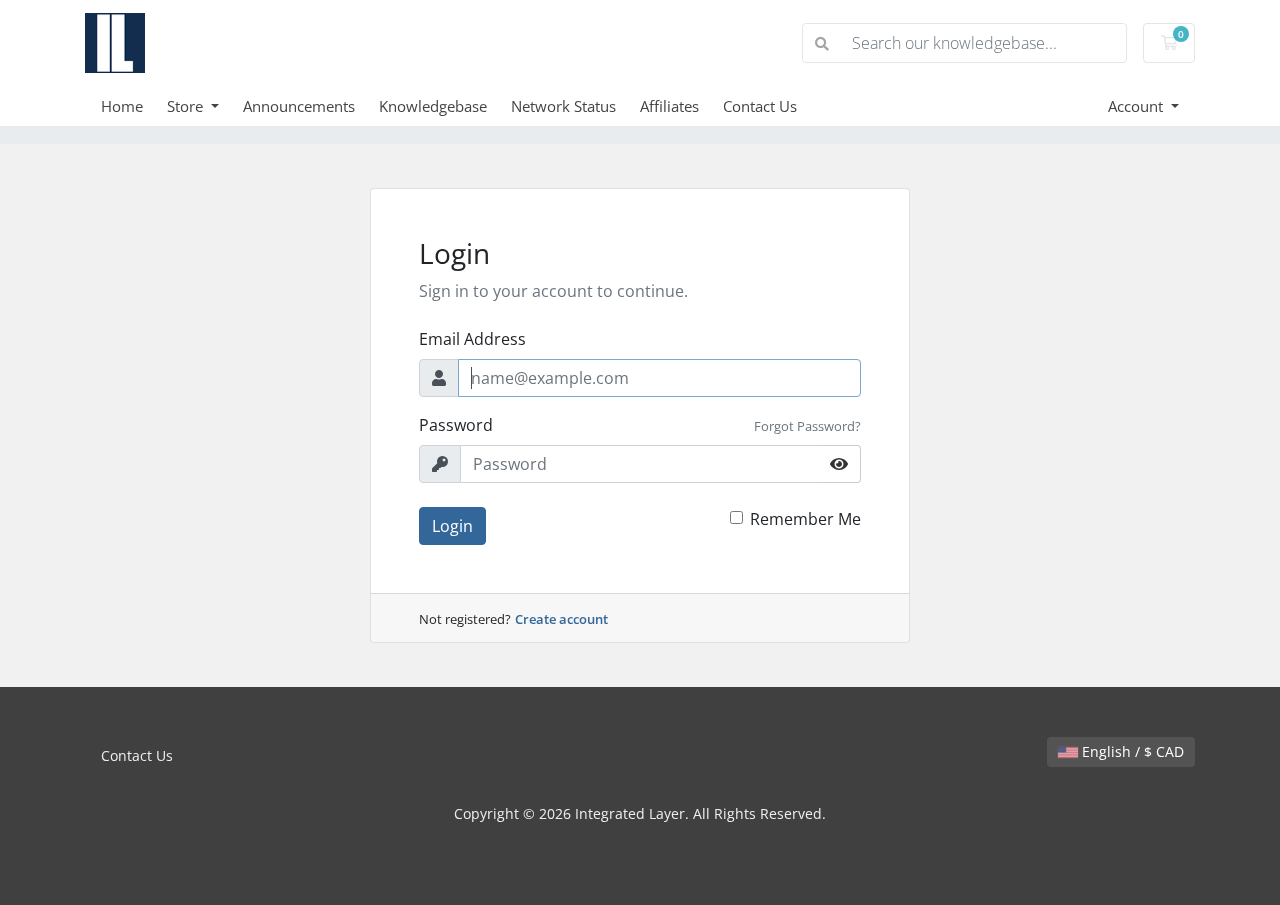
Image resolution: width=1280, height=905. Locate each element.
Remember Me (805, 519)
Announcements (299, 106)
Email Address (472, 339)
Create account (561, 619)
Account (1137, 106)
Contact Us (760, 106)
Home (122, 106)
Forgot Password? (807, 426)
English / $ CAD (1131, 751)
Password (456, 425)
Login (452, 526)
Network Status (563, 106)
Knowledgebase (433, 106)
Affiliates (669, 106)
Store (187, 106)
